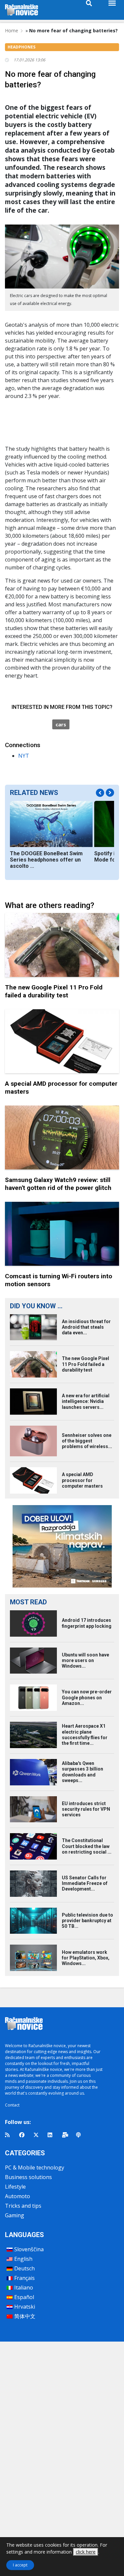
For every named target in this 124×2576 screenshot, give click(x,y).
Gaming (15, 2215)
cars (61, 724)
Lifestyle (15, 2187)
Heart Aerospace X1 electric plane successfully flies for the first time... (85, 1735)
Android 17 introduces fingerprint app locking (87, 1623)
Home (12, 30)
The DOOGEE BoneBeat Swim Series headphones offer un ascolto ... (46, 860)
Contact (12, 2105)
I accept (20, 2565)
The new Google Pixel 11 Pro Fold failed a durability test (54, 991)
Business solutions (28, 2177)
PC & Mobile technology (35, 2167)
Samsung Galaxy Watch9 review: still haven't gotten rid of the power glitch (58, 1184)
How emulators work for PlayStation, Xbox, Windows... (86, 1958)
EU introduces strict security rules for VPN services (86, 1809)
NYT (24, 756)
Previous (100, 793)
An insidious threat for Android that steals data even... (86, 1327)
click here (86, 2552)
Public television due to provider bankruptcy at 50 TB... (87, 1921)
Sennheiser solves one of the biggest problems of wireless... (87, 1441)
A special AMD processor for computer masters (82, 1480)
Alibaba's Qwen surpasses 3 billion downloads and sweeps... (83, 1772)
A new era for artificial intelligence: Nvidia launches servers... (86, 1401)
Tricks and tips (23, 2206)
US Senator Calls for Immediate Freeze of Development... (85, 1883)
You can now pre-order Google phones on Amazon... (87, 1697)
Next (110, 792)
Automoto (18, 2196)
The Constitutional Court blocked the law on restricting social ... (87, 1846)
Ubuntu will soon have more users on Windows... (85, 1660)
